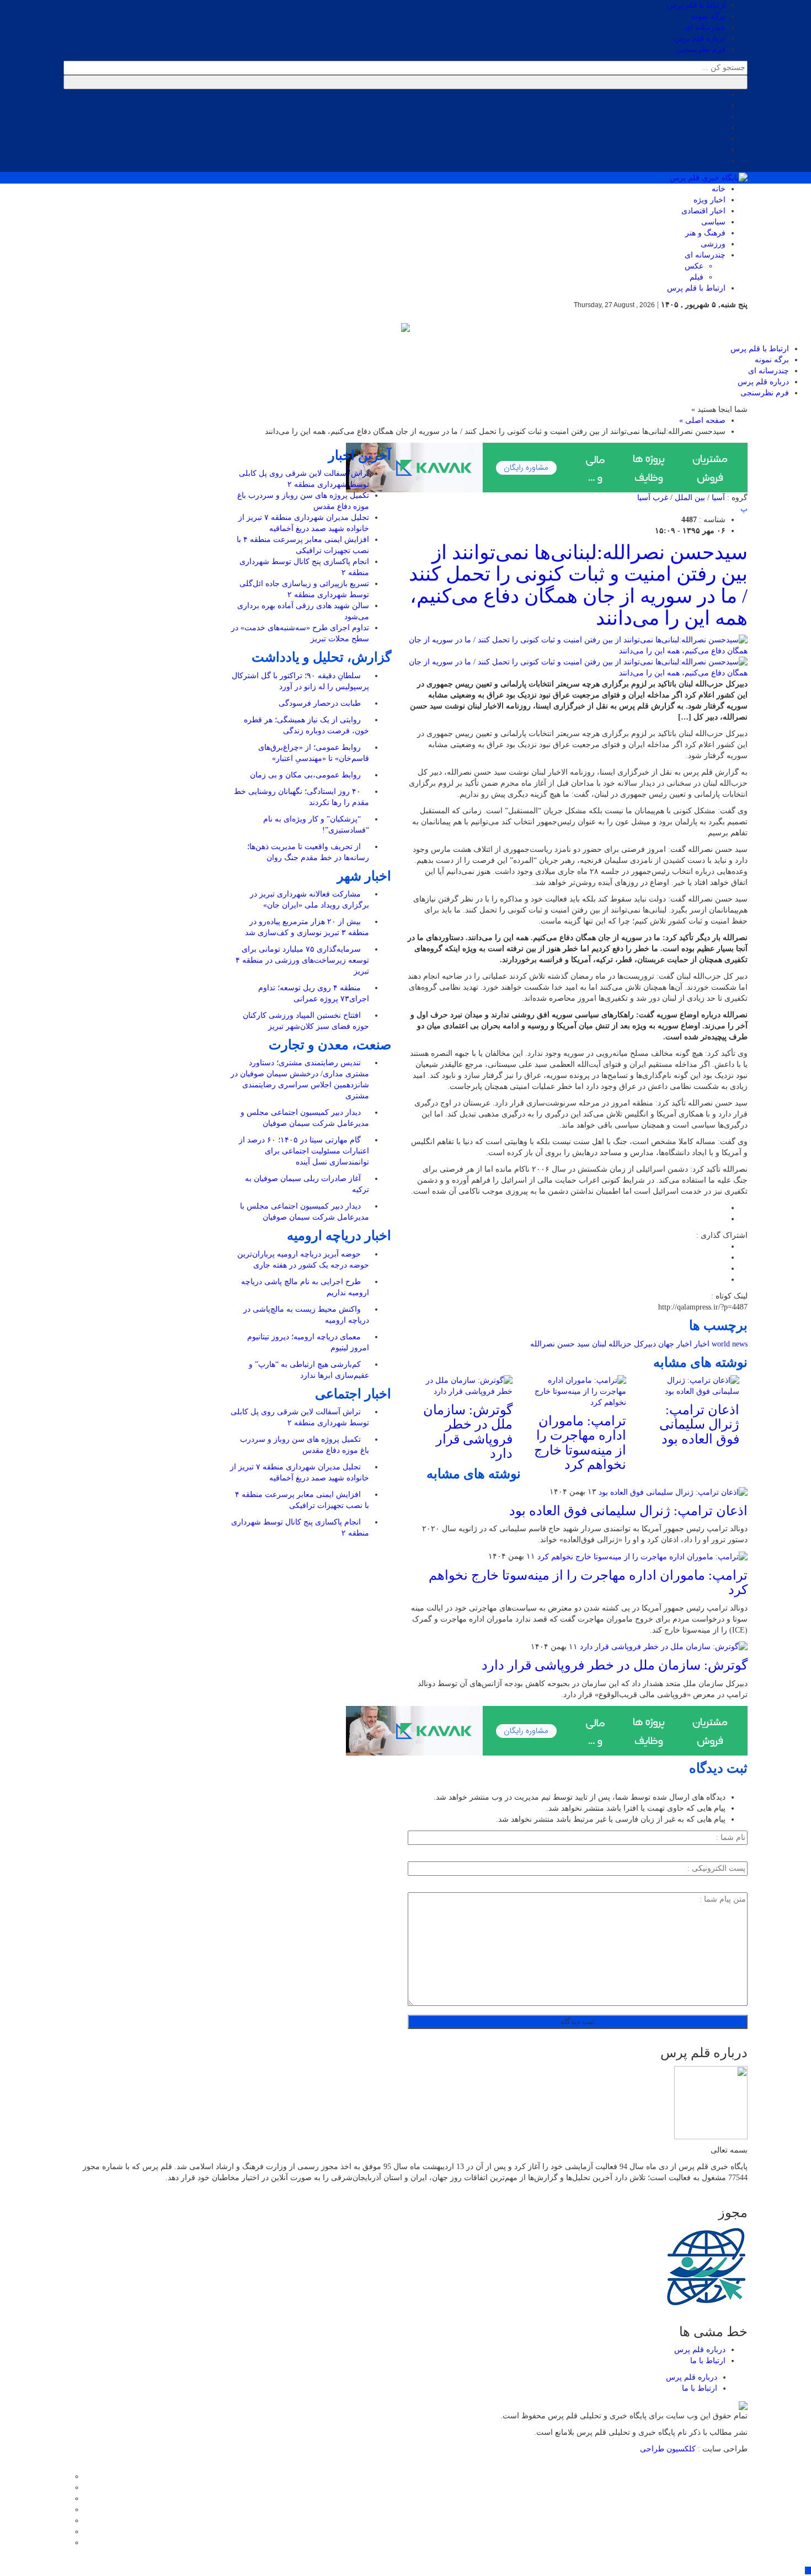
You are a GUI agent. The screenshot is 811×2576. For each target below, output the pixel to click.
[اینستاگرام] (66, 2499)
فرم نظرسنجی (701, 49)
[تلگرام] (66, 2510)
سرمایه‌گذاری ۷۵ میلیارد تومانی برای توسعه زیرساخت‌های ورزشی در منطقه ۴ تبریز (302, 960)
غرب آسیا (653, 498)
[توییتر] (66, 2488)
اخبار (702, 1344)
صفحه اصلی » (702, 420)
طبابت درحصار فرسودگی (321, 703)
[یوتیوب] (66, 2532)
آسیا (718, 498)
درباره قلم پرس (700, 38)
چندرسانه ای (705, 27)
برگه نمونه (708, 16)
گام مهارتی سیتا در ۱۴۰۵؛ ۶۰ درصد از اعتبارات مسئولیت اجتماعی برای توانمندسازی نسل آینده (304, 1151)
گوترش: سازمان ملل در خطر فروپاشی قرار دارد (468, 1432)
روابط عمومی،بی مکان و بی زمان (306, 775)
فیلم (697, 277)
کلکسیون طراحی (669, 2449)
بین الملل (690, 498)
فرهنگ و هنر (705, 233)
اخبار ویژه (709, 200)
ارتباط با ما (708, 2361)
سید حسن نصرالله (560, 1344)
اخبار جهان (675, 1344)
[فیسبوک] (66, 2476)
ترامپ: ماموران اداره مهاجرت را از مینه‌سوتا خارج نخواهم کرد (580, 1443)
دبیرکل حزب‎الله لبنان (624, 1344)
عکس (694, 266)
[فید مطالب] (66, 2543)
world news (730, 1344)
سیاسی (713, 222)
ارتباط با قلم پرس (696, 5)
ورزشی (713, 244)
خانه (719, 189)
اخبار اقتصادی (703, 211)
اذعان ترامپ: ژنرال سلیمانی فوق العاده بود (699, 1424)
